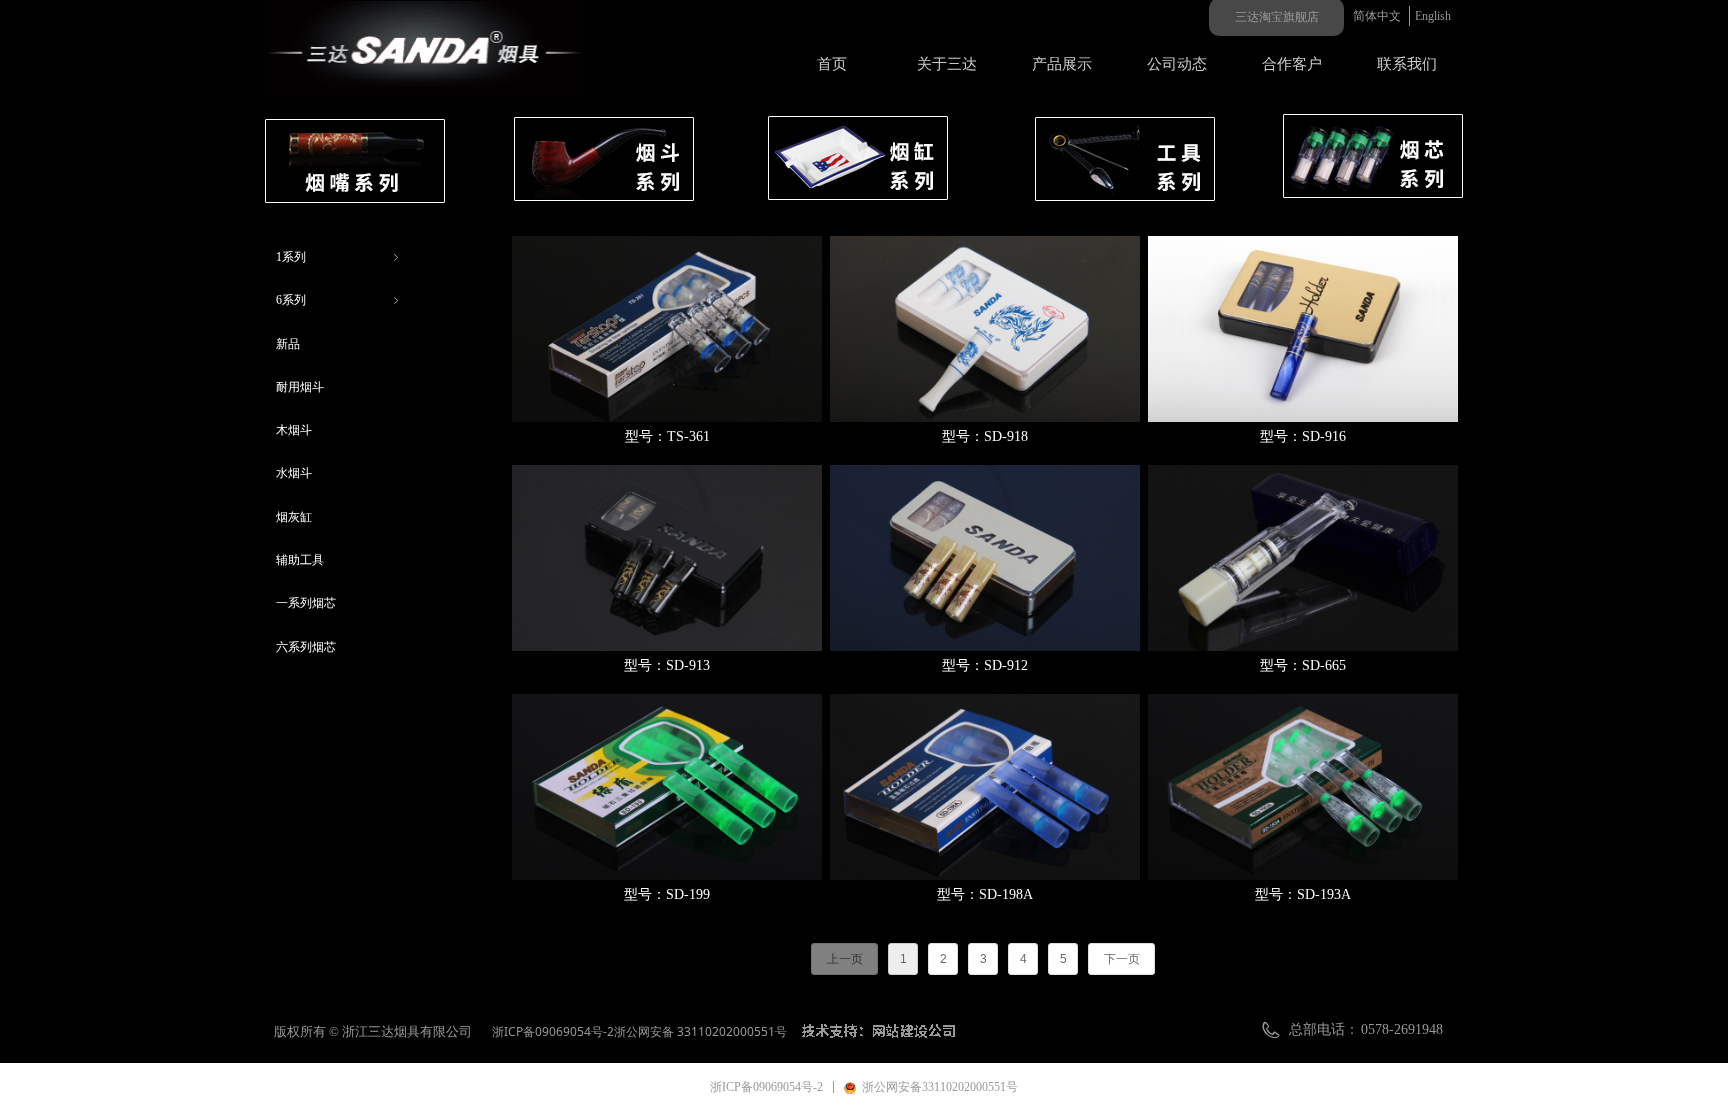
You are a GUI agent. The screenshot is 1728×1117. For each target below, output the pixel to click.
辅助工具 (300, 560)
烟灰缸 (294, 517)
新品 (288, 344)
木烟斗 (294, 430)
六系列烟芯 (306, 647)
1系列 (339, 257)
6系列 (339, 300)
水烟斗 (294, 473)
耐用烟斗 (300, 387)
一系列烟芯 (306, 603)
